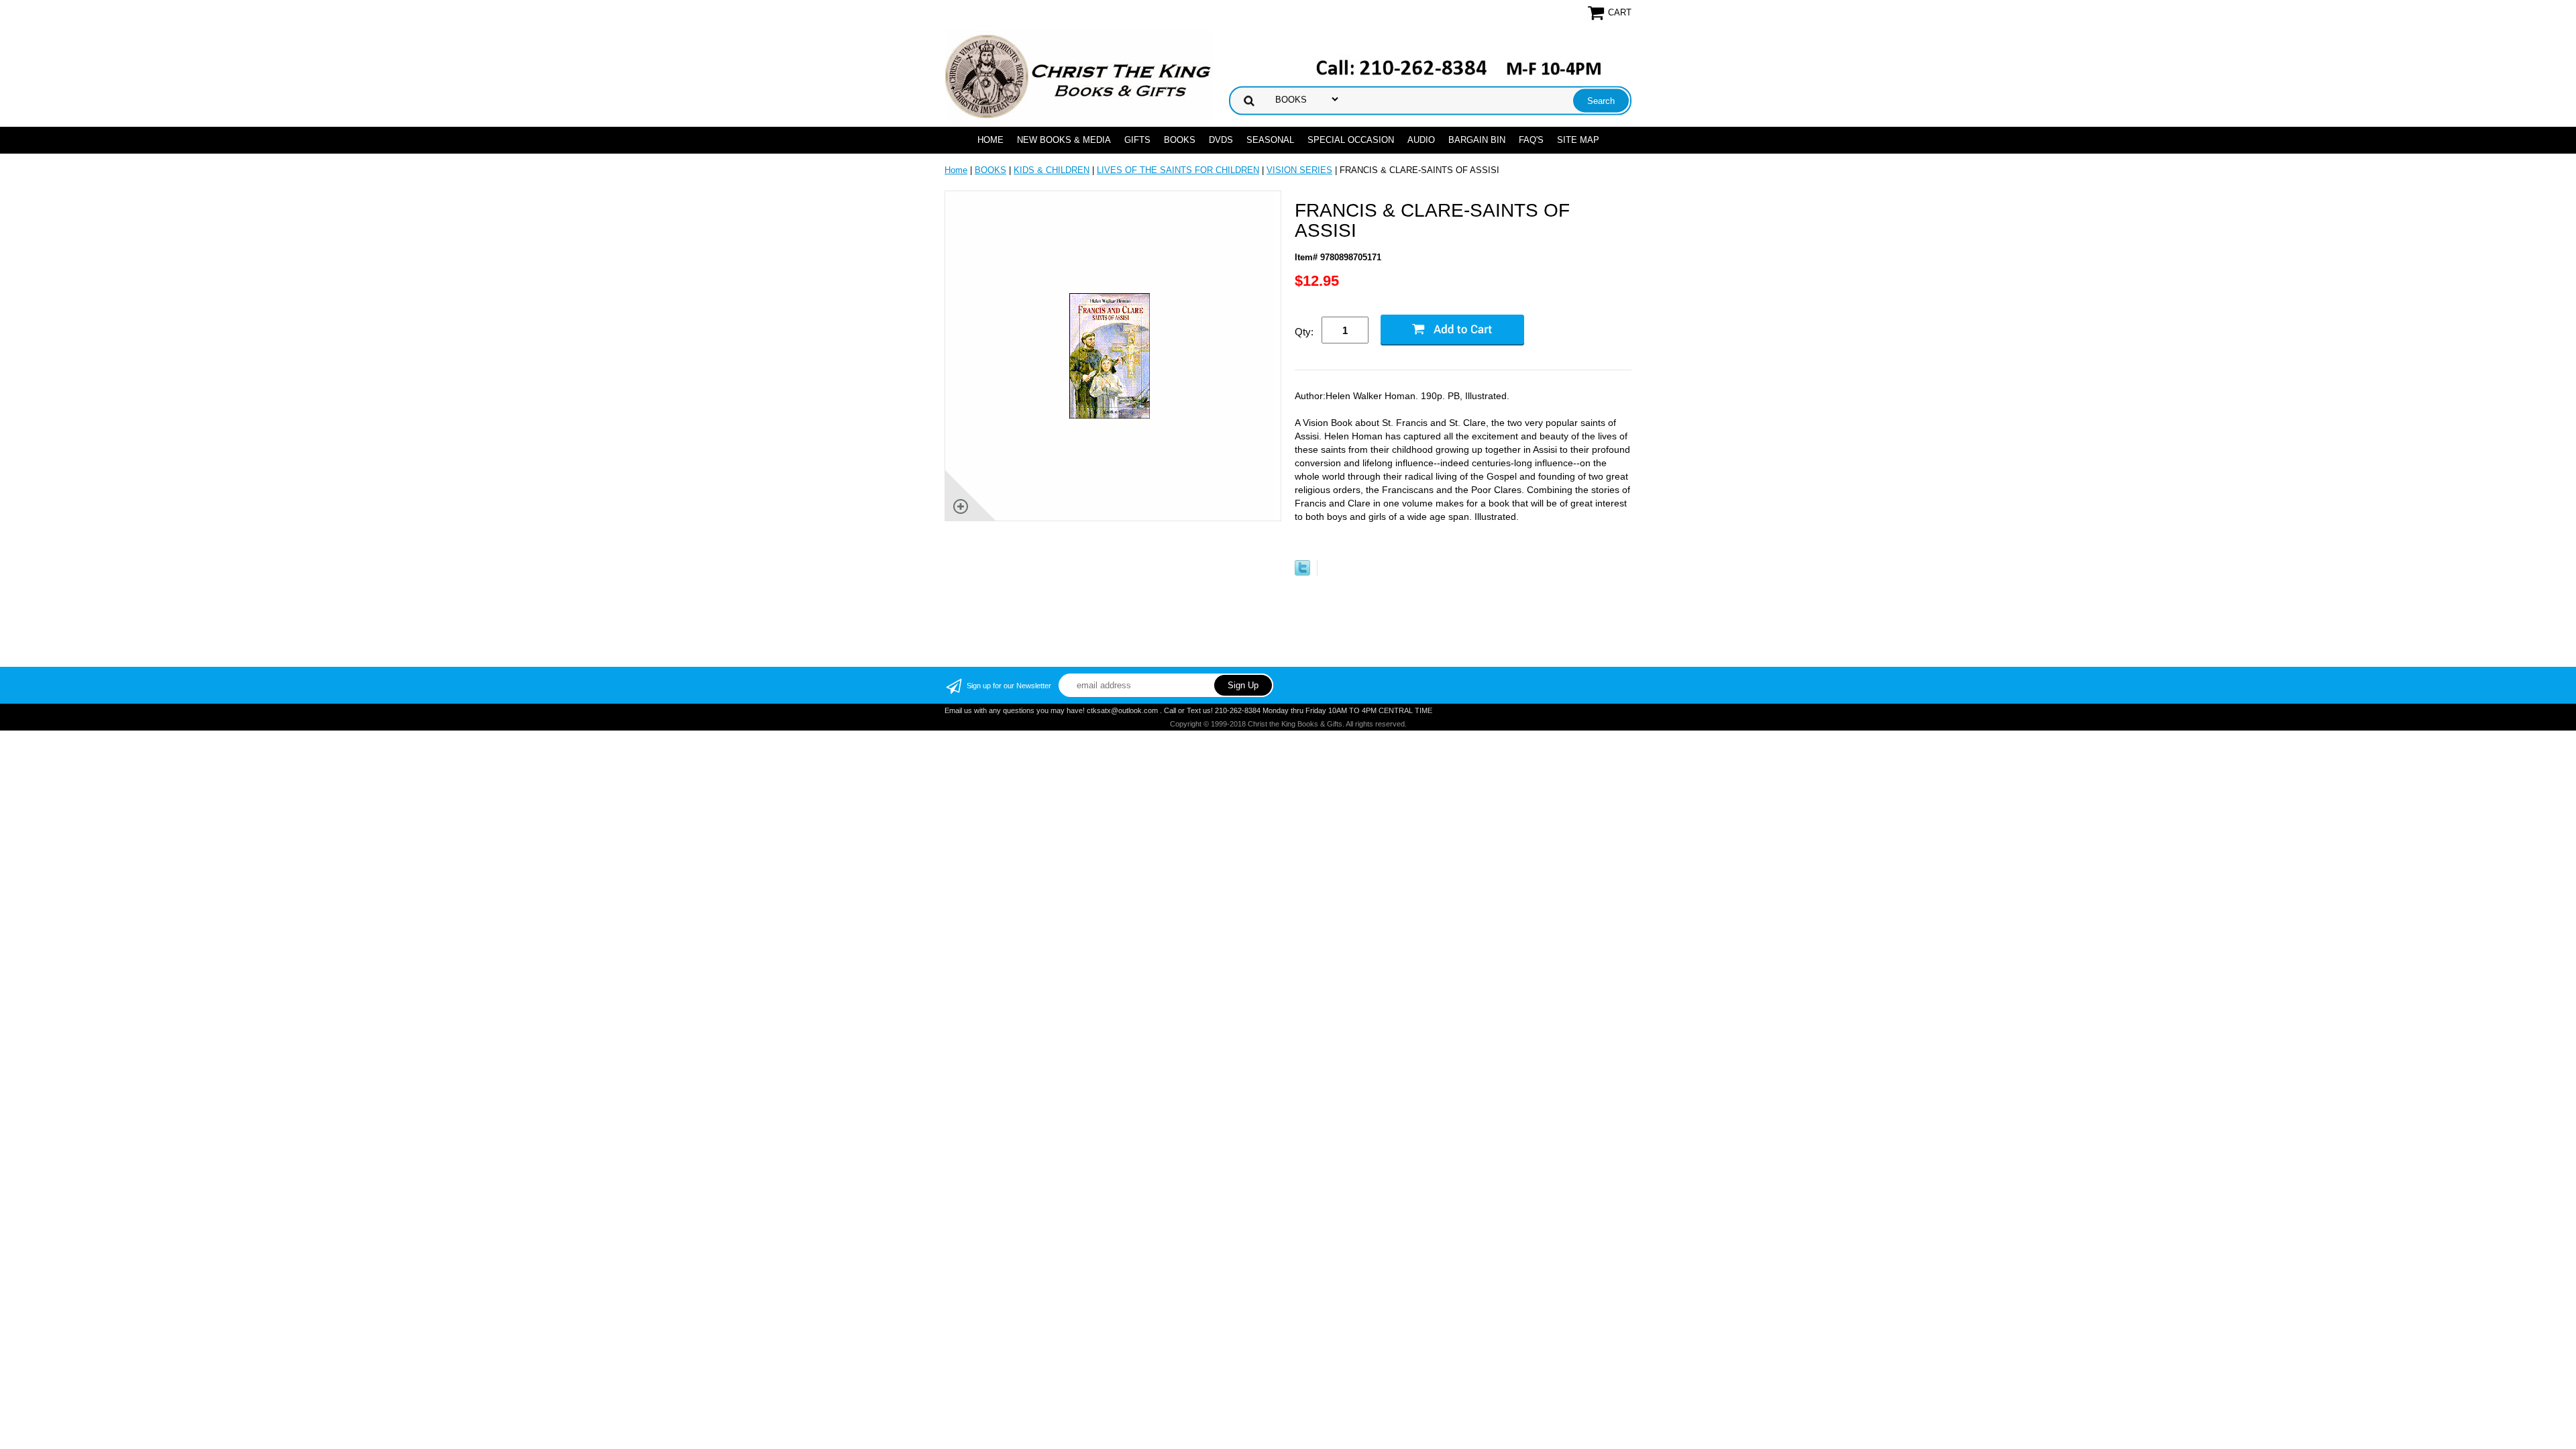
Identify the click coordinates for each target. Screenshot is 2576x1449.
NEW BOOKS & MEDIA (1064, 140)
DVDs (1221, 140)
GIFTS (1137, 140)
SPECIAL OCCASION (1351, 140)
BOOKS (1180, 140)
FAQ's (1531, 140)
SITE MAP (1578, 140)
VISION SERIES (1299, 170)
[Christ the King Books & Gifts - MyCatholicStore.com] (1079, 77)
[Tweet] (1302, 573)
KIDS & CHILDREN (1052, 170)
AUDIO (1421, 140)
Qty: (1304, 332)
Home (990, 140)
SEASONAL (1270, 140)
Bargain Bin (1477, 140)
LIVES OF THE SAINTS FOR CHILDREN (1178, 170)
